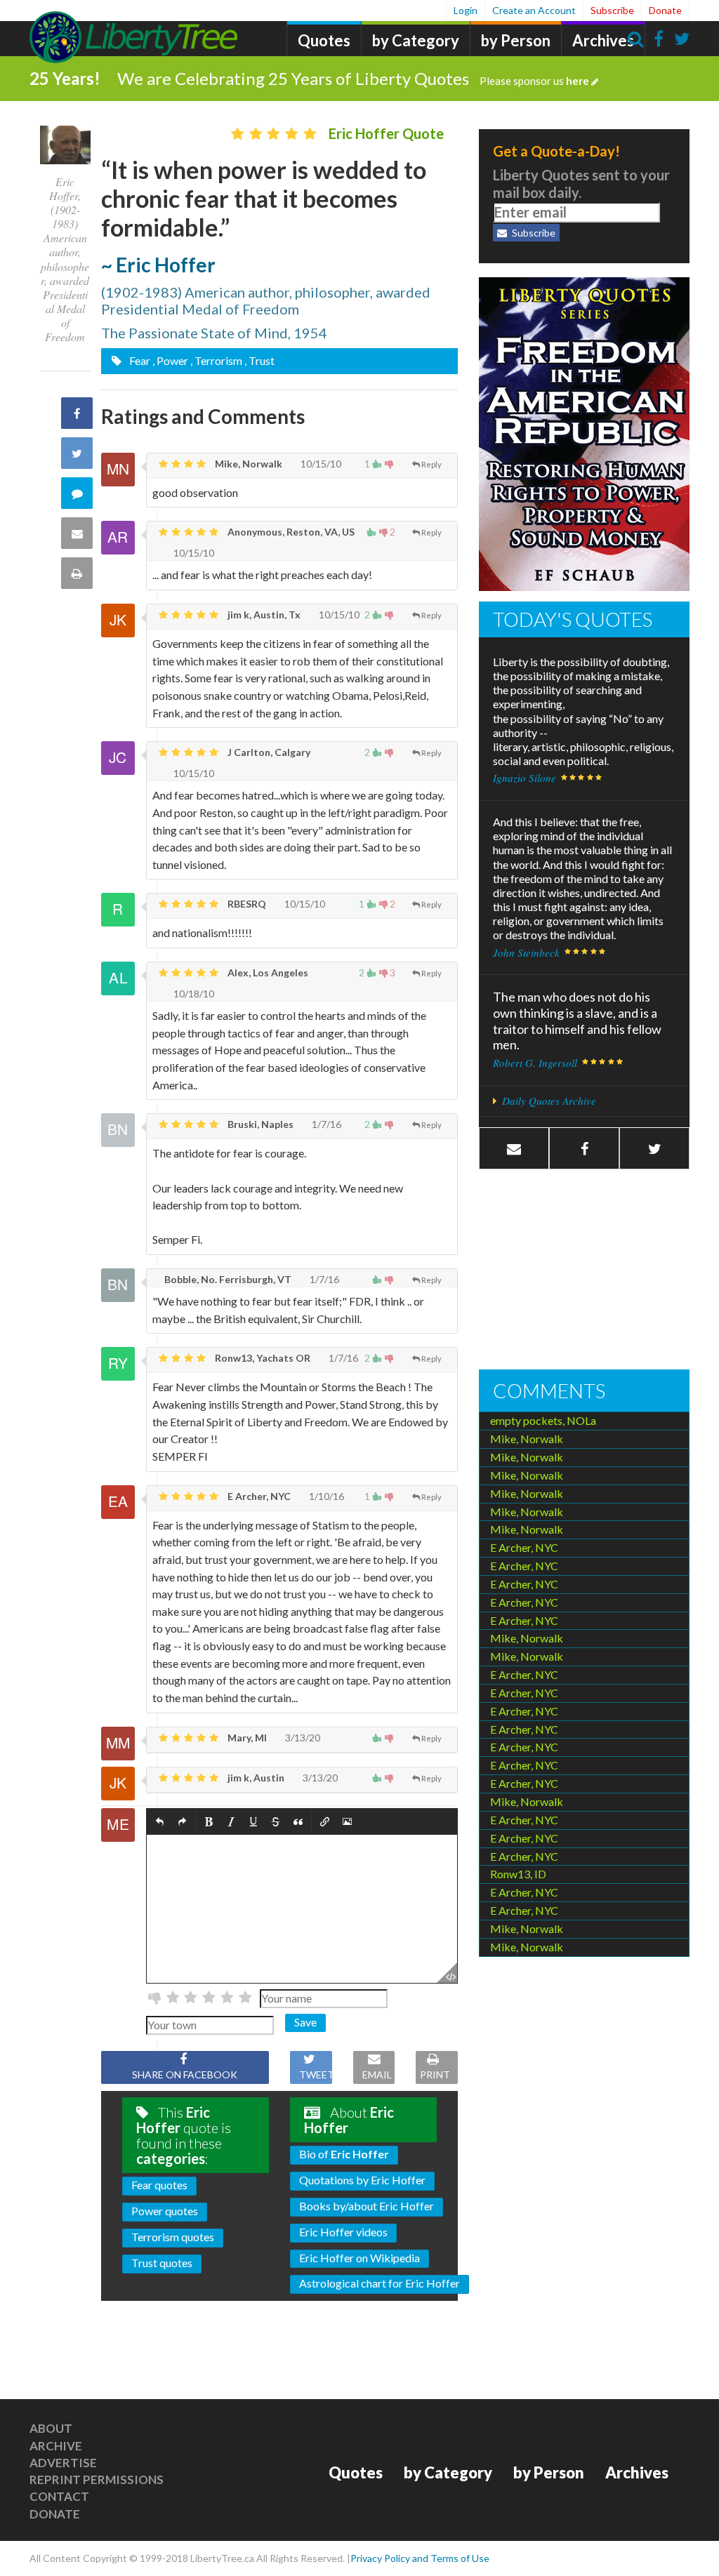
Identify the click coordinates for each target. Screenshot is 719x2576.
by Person (516, 40)
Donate (665, 10)
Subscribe (612, 10)
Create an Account (534, 10)
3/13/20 (302, 1738)
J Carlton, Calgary (268, 752)
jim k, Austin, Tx (263, 615)
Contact (59, 2496)
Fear (139, 360)
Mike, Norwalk (248, 464)
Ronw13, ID (518, 1874)
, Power (170, 360)
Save (305, 2022)
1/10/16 (325, 1496)
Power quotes (165, 2211)
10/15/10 (320, 464)
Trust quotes (162, 2263)
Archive (56, 2446)
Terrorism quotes (173, 2237)
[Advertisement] (584, 1271)
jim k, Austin (255, 1778)
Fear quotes (159, 2185)
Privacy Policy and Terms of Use (420, 2558)
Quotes (324, 40)
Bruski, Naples (259, 1124)
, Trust (259, 360)
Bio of (344, 2154)
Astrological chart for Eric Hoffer (380, 2283)
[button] (160, 1822)
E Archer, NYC (258, 1496)
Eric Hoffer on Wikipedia (359, 2258)
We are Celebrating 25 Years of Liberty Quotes (353, 78)
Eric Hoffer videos (343, 2232)
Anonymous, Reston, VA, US (290, 532)
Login (466, 10)
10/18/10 (193, 994)
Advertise (63, 2463)
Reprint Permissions (97, 2479)
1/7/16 (325, 1124)
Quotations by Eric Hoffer (362, 2180)
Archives (603, 40)
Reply (431, 464)
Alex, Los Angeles (267, 972)
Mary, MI (246, 1738)
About (51, 2428)
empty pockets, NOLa (543, 1420)
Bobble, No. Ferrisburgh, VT (227, 1279)
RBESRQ (246, 904)
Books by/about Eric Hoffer (367, 2206)
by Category (416, 40)
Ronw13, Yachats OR (262, 1358)
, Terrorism (216, 360)
